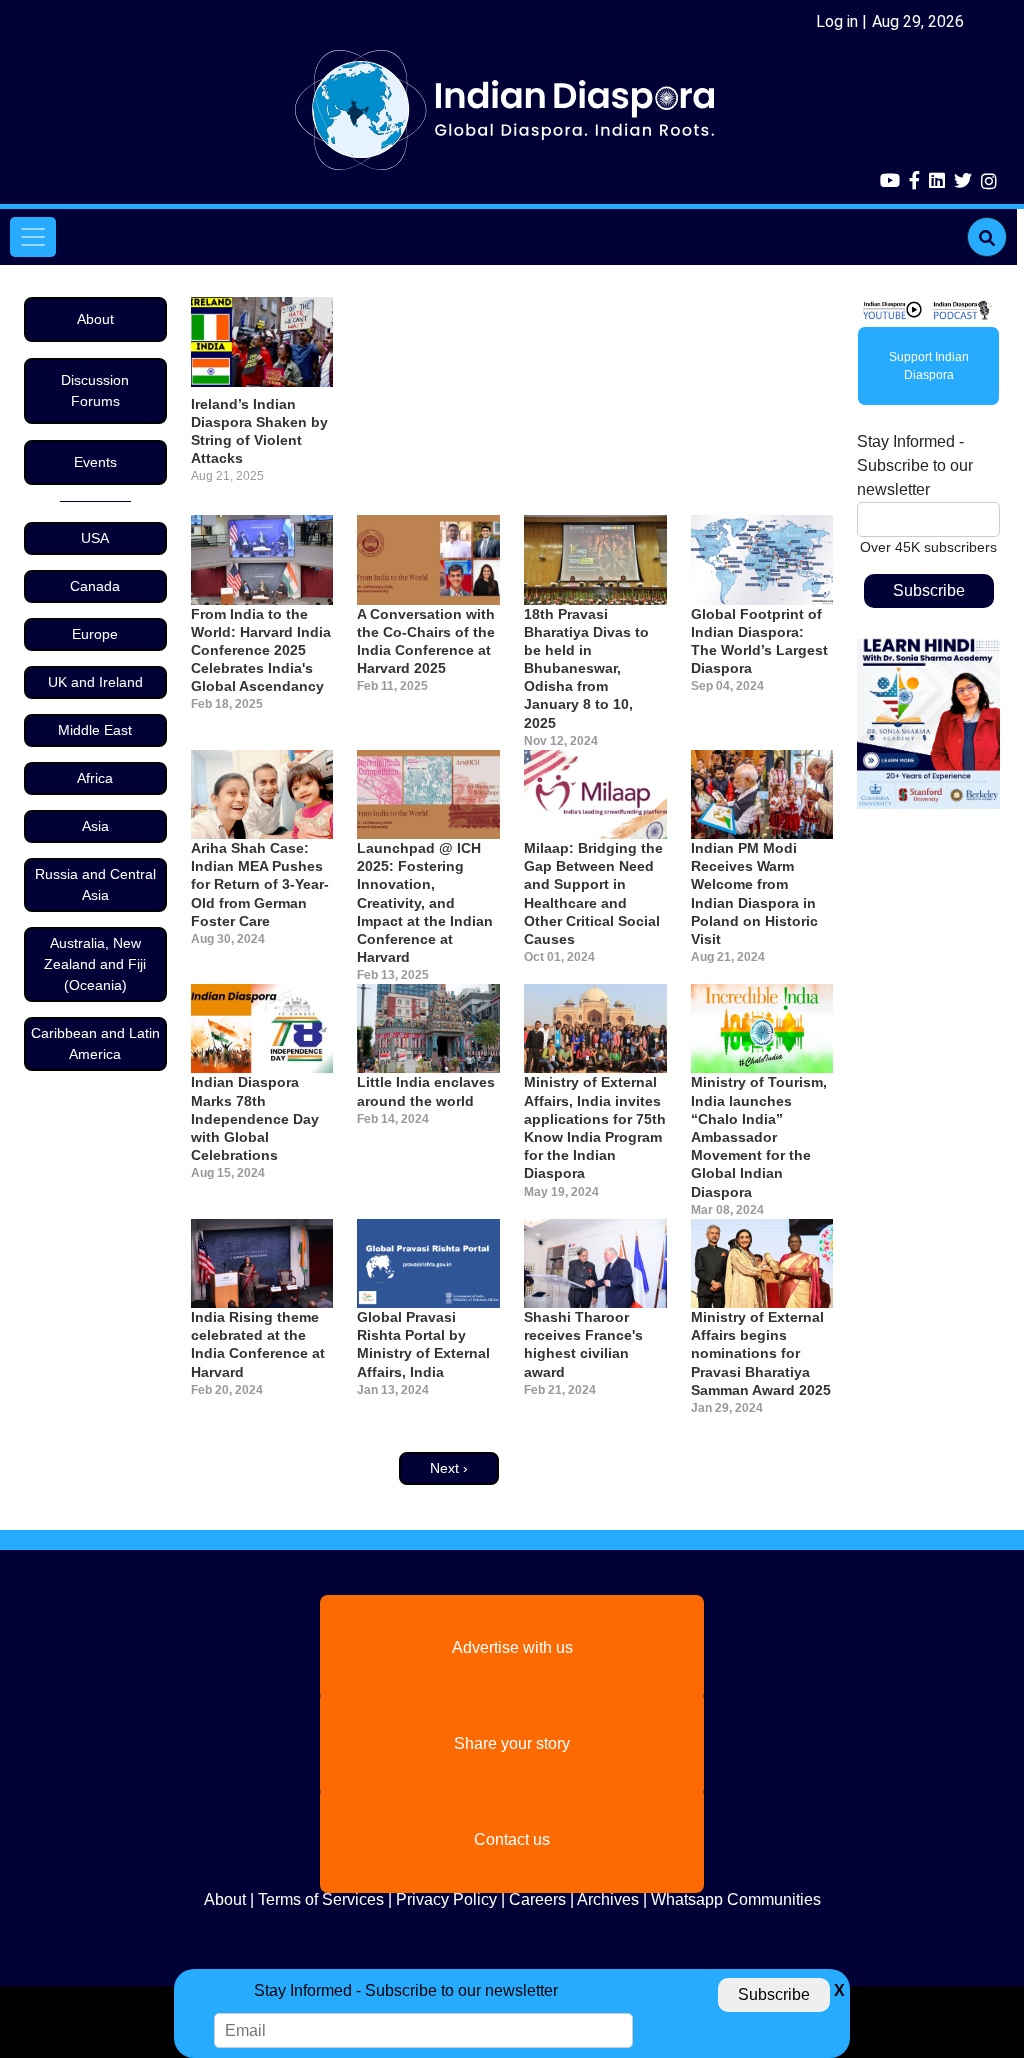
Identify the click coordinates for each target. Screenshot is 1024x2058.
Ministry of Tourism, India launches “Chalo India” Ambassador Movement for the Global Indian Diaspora (759, 1136)
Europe (95, 634)
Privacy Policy (446, 1899)
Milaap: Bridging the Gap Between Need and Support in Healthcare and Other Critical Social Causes (593, 893)
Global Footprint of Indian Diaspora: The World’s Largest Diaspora (759, 641)
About (95, 319)
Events (95, 462)
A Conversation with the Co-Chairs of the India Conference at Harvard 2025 (426, 641)
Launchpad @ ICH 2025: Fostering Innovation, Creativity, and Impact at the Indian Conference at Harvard (425, 902)
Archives (608, 1899)
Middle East (95, 730)
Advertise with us (512, 1647)
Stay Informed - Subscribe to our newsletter (915, 465)
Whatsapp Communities (736, 1899)
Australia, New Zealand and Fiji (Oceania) (95, 964)
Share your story (512, 1743)
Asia (95, 826)
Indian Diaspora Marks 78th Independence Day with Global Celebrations (255, 1118)
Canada (95, 586)
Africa (95, 778)
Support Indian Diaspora (929, 366)
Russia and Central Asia (95, 884)
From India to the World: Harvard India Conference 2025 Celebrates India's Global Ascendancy (261, 650)
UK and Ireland (95, 682)
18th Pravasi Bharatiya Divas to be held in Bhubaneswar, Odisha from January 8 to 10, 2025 (586, 668)
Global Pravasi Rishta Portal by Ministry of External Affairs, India (423, 1344)
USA (95, 538)
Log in (837, 21)
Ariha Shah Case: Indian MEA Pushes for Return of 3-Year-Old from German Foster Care (260, 884)
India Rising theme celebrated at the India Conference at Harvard (258, 1344)
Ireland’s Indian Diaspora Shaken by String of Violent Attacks (259, 431)
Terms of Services (321, 1899)
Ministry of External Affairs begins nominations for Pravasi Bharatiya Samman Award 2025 (761, 1353)
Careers (537, 1899)
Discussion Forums (95, 390)
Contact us (512, 1839)
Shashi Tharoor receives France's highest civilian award (583, 1344)
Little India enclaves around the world (426, 1091)
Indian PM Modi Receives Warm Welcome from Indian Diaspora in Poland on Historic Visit (754, 893)
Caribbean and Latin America (95, 1043)
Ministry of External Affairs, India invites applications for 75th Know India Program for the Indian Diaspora (595, 1127)
